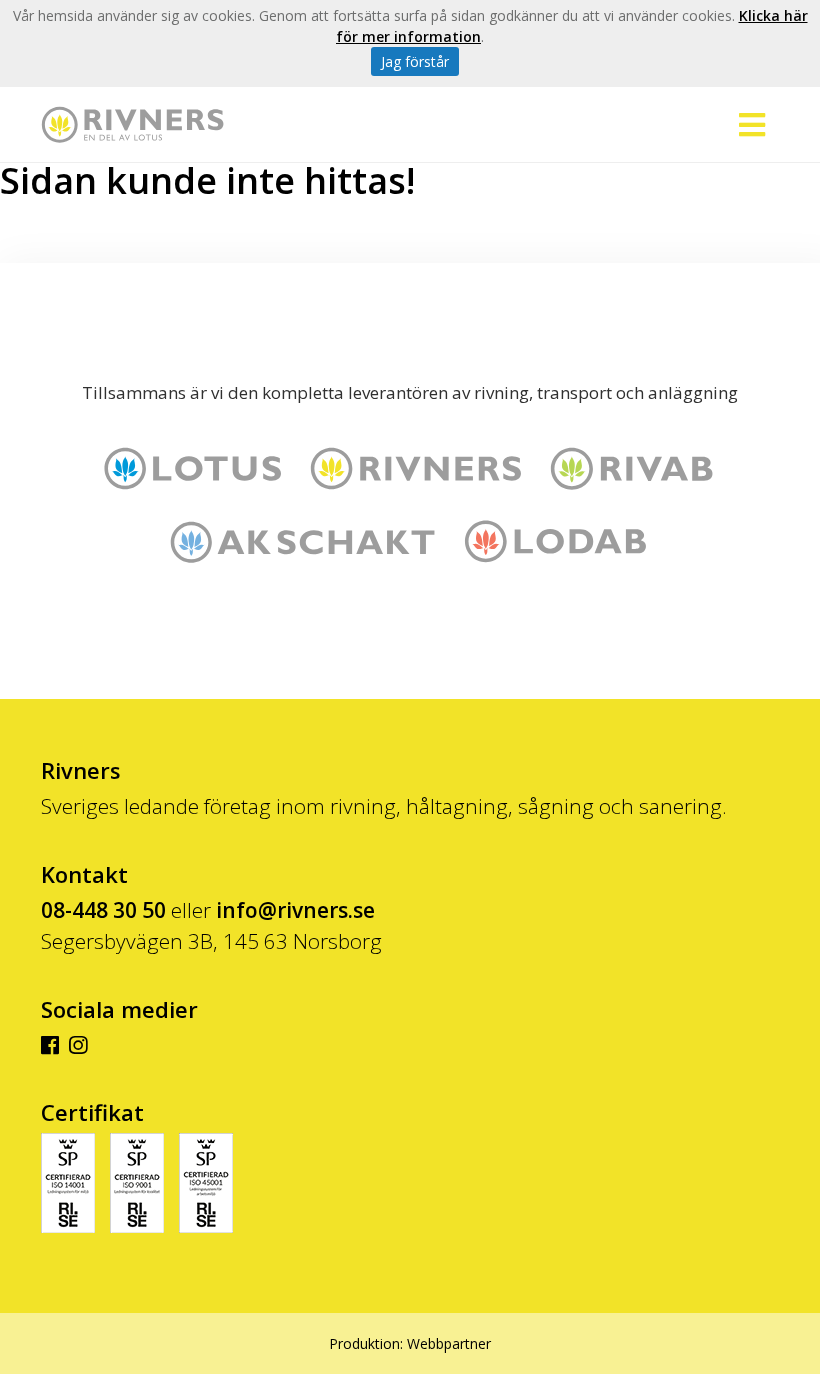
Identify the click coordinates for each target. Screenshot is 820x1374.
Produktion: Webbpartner (410, 1343)
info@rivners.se (295, 910)
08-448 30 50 (103, 910)
